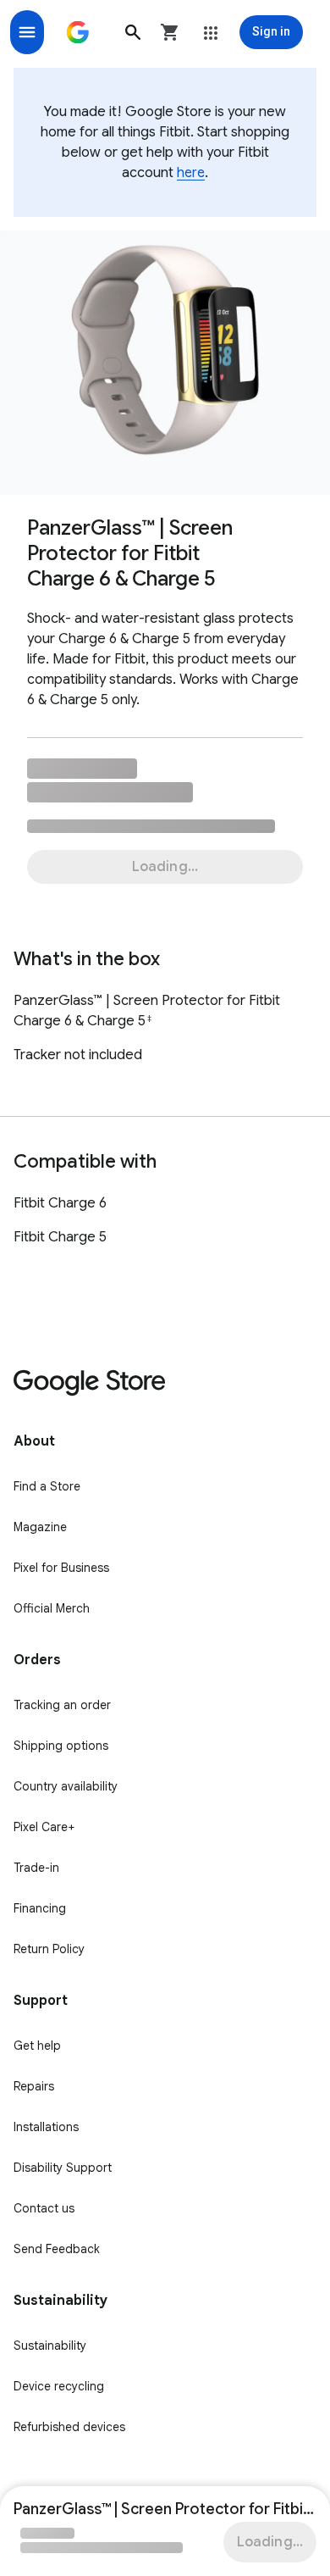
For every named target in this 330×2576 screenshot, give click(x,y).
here (191, 173)
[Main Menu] (27, 32)
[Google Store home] (78, 32)
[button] (133, 32)
